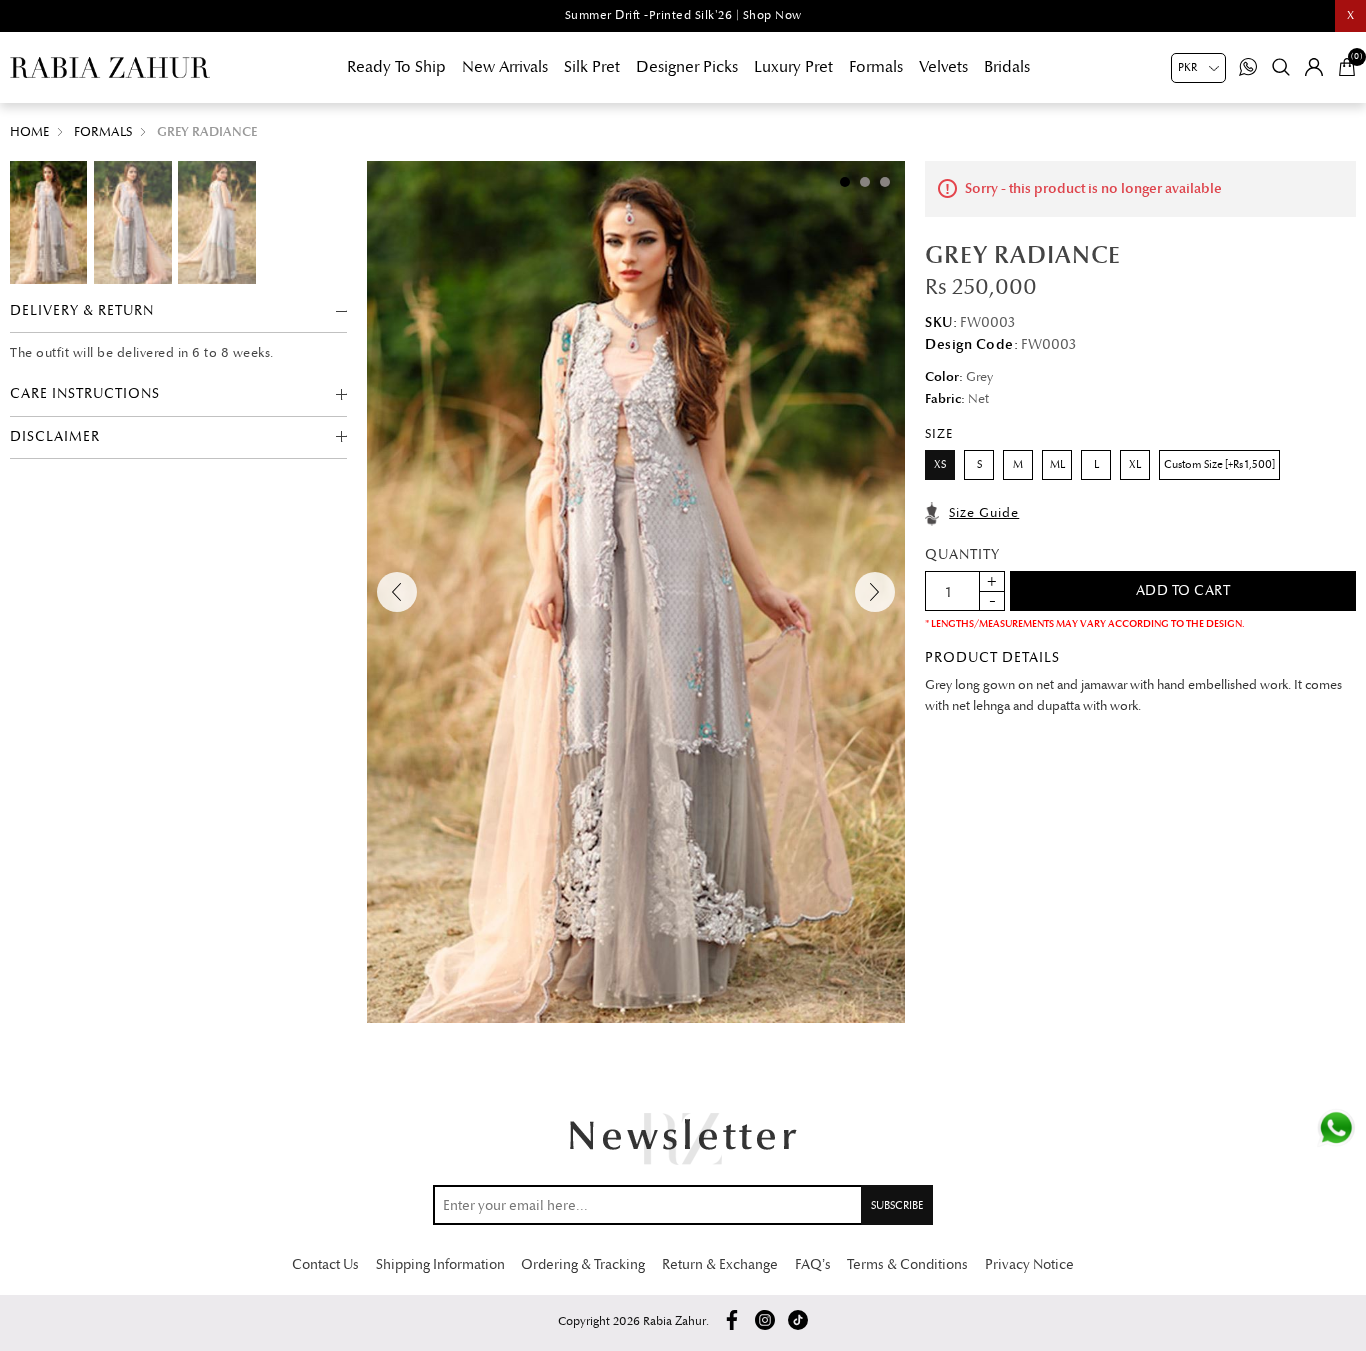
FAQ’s (813, 1264)
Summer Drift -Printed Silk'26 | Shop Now (683, 15)
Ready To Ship (396, 67)
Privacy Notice (1029, 1264)
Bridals (1007, 67)
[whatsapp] (1336, 1128)
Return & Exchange (720, 1264)
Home (29, 132)
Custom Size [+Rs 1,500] (1219, 464)
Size (939, 434)
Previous (397, 592)
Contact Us (325, 1264)
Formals (876, 67)
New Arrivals (505, 67)
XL (1135, 464)
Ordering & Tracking (583, 1264)
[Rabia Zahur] (110, 67)
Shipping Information (440, 1264)
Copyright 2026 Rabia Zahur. (633, 1321)
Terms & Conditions (907, 1264)
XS (940, 464)
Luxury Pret (793, 67)
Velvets (943, 67)
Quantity (962, 554)
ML (1057, 464)
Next (875, 592)
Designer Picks (687, 67)
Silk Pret (592, 67)
